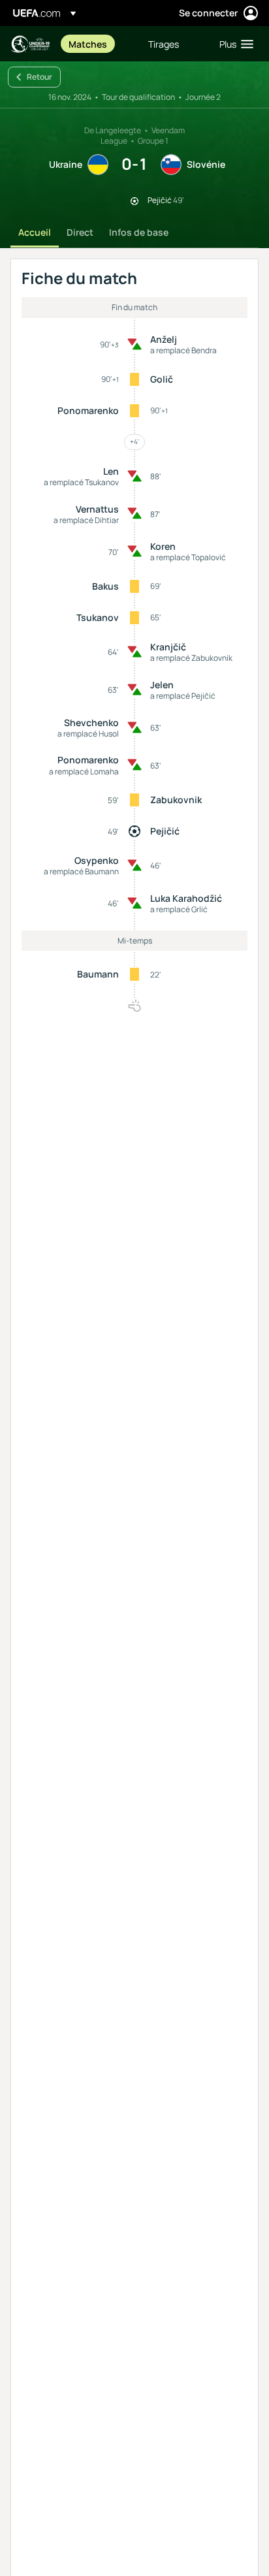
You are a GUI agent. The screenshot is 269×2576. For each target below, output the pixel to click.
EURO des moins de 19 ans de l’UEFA (30, 44)
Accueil (35, 232)
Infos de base (139, 232)
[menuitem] (97, 44)
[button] (233, 44)
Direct (80, 232)
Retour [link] (40, 77)
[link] (88, 44)
